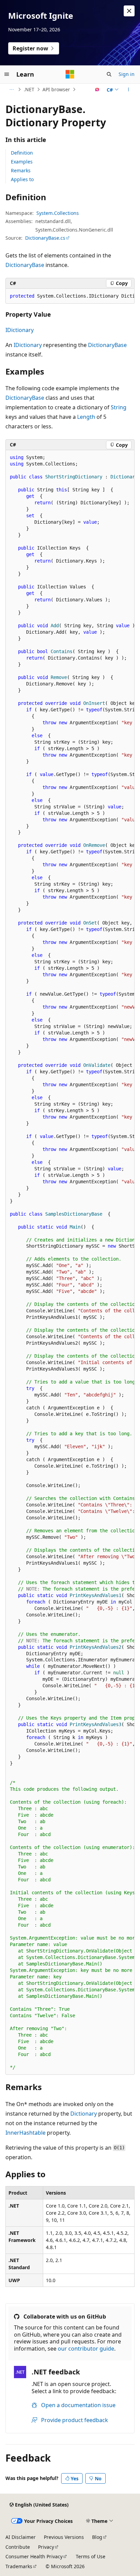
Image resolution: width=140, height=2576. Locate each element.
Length (86, 417)
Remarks (21, 170)
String (119, 407)
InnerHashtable (25, 2133)
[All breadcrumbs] (11, 90)
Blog (97, 2537)
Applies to (22, 179)
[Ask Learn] (97, 90)
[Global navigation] (7, 74)
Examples (22, 162)
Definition (22, 153)
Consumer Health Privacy (34, 2556)
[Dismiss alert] (129, 11)
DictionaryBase (25, 265)
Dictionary (84, 2114)
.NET (29, 89)
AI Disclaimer (21, 2537)
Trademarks (19, 2566)
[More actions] (129, 90)
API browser (56, 89)
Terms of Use (91, 2556)
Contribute (18, 2547)
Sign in (127, 74)
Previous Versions (64, 2537)
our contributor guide (86, 2349)
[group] (70, 296)
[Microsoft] (70, 74)
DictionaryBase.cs (45, 238)
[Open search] (109, 74)
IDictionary (20, 330)
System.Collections (58, 213)
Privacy (46, 2547)
